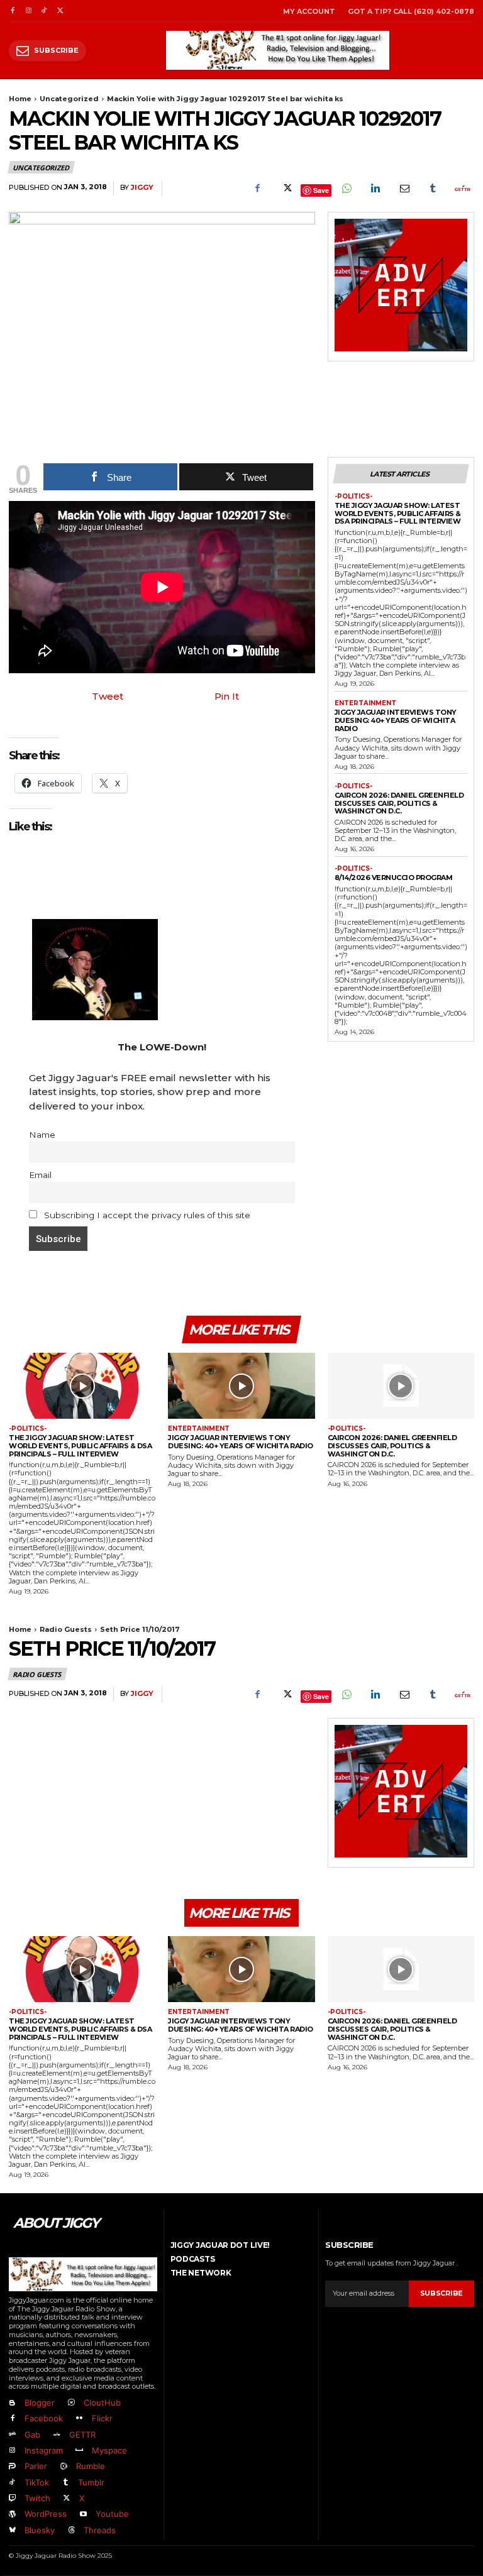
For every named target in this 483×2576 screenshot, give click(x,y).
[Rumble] (63, 2467)
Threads (100, 2530)
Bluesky (40, 2530)
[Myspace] (79, 2451)
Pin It (227, 696)
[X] (60, 11)
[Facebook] (12, 11)
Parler (36, 2466)
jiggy (142, 188)
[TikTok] (44, 11)
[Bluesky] (12, 2530)
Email (40, 1175)
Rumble (91, 2466)
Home (20, 99)
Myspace (109, 2450)
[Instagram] (28, 11)
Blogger (40, 2403)
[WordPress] (12, 2515)
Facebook (44, 2418)
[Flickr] (79, 2419)
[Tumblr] (433, 189)
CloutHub (102, 2403)
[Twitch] (12, 2498)
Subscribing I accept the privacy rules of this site (146, 1215)
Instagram (44, 2450)
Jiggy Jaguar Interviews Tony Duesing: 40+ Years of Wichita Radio (396, 720)
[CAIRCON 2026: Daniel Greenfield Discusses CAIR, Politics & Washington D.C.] (401, 1386)
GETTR (82, 2435)
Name (42, 1135)
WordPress (46, 2514)
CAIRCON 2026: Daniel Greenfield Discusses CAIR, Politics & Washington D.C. (399, 803)
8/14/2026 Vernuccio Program (394, 878)
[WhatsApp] (346, 189)
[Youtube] (83, 2515)
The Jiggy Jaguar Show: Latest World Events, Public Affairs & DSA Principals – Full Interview (398, 513)
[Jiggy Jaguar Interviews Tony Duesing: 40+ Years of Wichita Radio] (241, 1386)
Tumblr (91, 2482)
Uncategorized (69, 99)
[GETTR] (56, 2435)
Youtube (112, 2514)
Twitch (37, 2498)
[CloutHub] (71, 2403)
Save (321, 190)
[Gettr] (462, 189)
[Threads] (71, 2530)
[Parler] (12, 2467)
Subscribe (441, 2293)
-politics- (353, 497)
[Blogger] (12, 2403)
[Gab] (12, 2435)
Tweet (108, 696)
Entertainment (365, 703)
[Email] (404, 189)
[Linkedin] (375, 189)
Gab (32, 2435)
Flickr (102, 2418)
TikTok (37, 2482)
